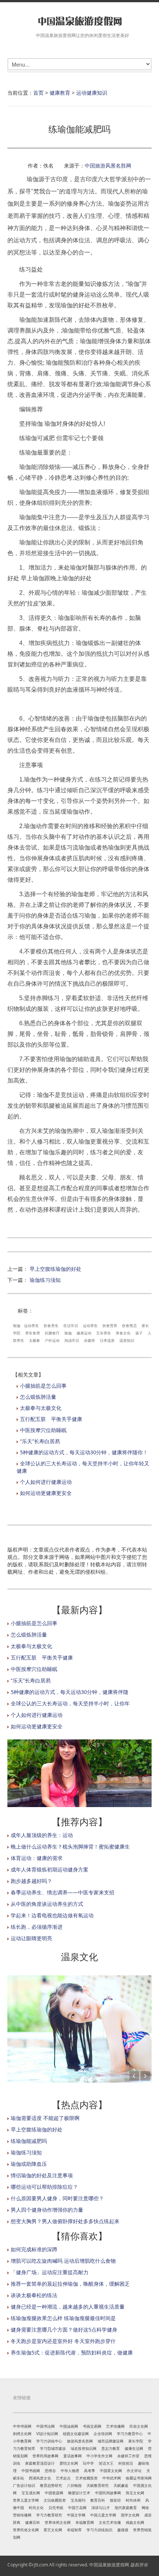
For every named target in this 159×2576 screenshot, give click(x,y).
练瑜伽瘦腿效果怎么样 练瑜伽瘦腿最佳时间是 (63, 2318)
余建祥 (89, 1340)
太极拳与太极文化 (41, 1408)
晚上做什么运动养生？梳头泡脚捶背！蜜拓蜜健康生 (70, 1846)
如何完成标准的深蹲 (34, 2249)
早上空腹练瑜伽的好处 (55, 1269)
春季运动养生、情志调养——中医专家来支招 (62, 1892)
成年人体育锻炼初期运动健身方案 (50, 1869)
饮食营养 (110, 1326)
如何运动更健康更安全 (46, 1493)
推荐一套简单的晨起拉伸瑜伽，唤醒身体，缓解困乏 (70, 2284)
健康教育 (60, 93)
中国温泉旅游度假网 (109, 2565)
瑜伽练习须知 (45, 1280)
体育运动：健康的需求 (37, 1858)
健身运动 (84, 1333)
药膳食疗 (52, 1333)
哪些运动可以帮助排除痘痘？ (44, 2187)
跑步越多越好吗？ (31, 1881)
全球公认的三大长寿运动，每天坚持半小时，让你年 (70, 1703)
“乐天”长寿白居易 (40, 1441)
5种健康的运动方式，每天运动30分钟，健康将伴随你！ (84, 1452)
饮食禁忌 (129, 1326)
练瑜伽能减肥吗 (29, 2141)
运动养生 (31, 1326)
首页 (38, 93)
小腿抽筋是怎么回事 (43, 1386)
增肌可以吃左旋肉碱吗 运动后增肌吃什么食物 (63, 2261)
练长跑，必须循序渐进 (37, 1927)
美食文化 (123, 1333)
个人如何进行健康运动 (46, 1482)
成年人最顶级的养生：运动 (42, 1835)
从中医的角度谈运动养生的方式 (47, 1904)
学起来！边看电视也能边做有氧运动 (52, 1915)
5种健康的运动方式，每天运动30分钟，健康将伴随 (70, 1692)
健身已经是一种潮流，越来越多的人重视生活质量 (68, 2307)
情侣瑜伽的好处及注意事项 (42, 2175)
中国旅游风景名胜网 (108, 166)
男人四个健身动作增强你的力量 (47, 2210)
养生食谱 (33, 1333)
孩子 (139, 1333)
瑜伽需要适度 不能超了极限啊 (45, 2118)
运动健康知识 (92, 93)
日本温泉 (107, 1340)
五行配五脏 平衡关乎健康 (51, 1419)
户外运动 (52, 1340)
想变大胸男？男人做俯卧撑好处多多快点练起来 (65, 2221)
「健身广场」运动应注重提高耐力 (50, 2272)
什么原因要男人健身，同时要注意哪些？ (57, 2198)
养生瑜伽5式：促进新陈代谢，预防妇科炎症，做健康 (72, 2352)
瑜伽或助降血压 (29, 2164)
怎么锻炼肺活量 (38, 1397)
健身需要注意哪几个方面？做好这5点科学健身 (64, 2329)
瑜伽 (17, 1326)
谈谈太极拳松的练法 (34, 2295)
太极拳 (34, 1340)
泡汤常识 (72, 1340)
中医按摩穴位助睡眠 (43, 1430)
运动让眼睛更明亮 (31, 1938)
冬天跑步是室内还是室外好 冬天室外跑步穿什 (63, 2341)
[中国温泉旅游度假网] (79, 21)
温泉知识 (127, 1340)
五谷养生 (104, 1333)
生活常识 (71, 1326)
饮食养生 (51, 1326)
